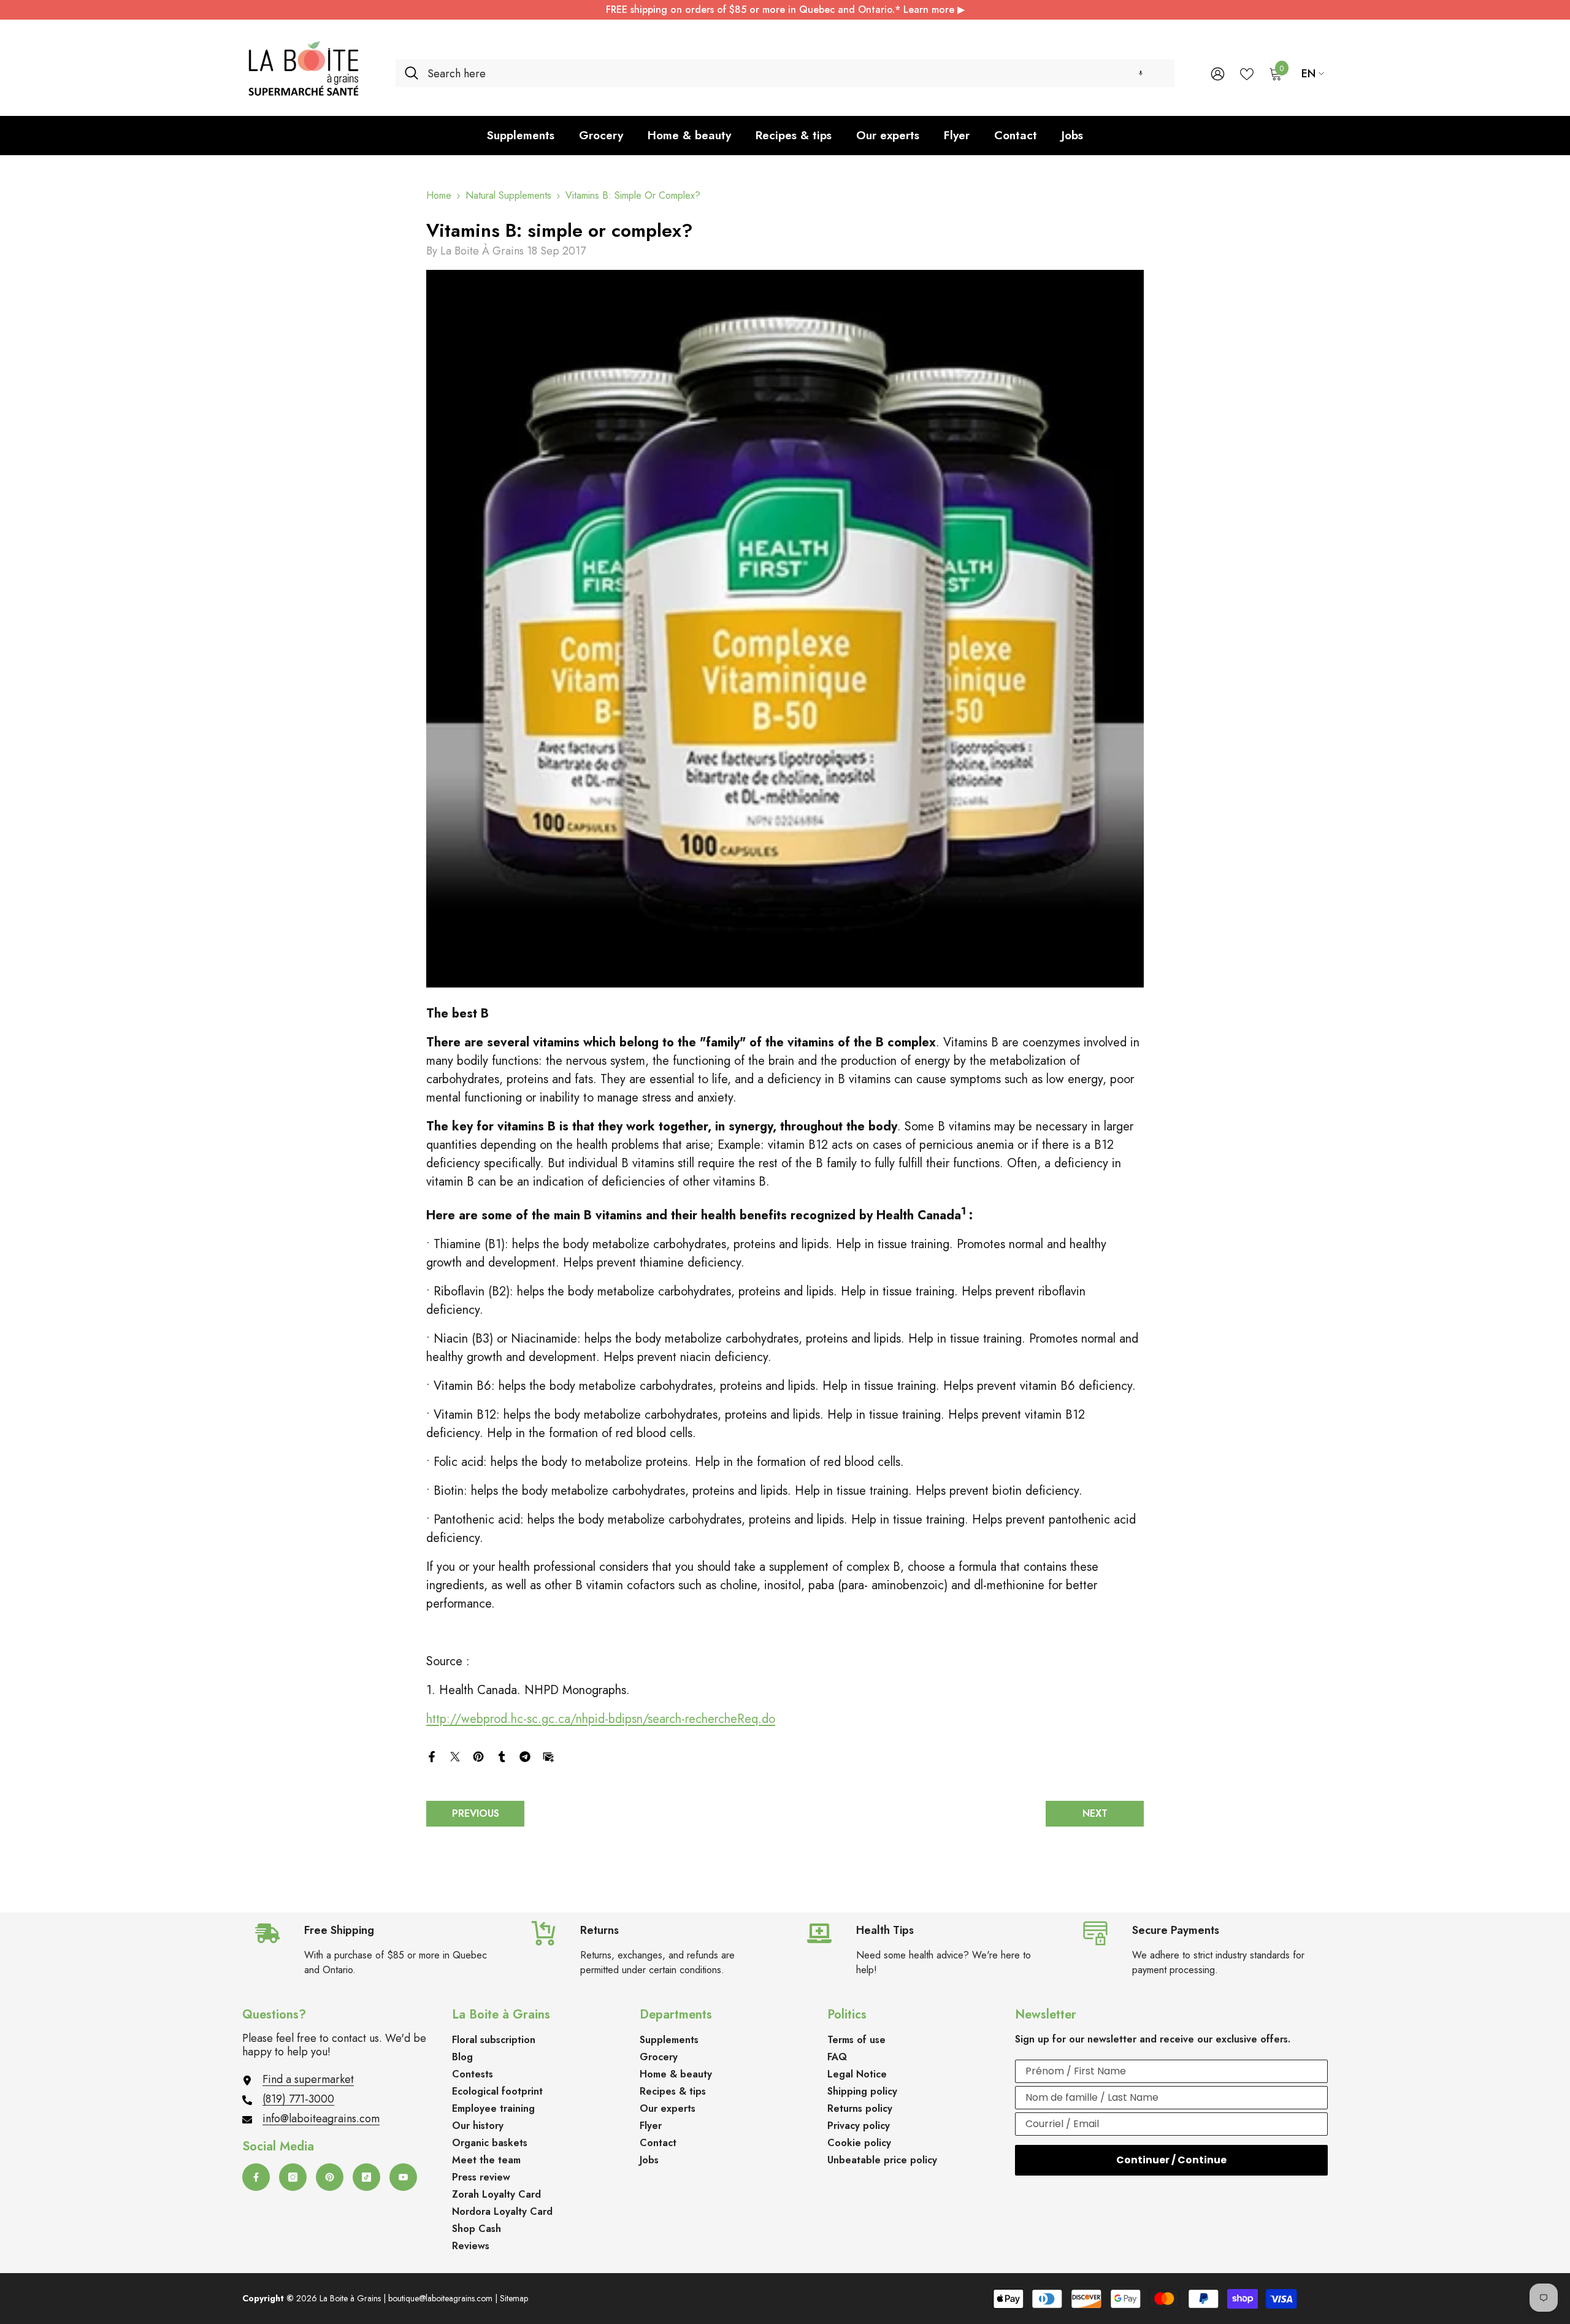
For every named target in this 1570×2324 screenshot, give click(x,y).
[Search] (785, 73)
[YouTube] (403, 2177)
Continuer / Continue (1171, 2160)
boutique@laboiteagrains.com (440, 2298)
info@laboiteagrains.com (321, 2119)
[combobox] (796, 73)
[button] (1141, 73)
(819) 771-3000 (298, 2099)
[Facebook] (432, 1755)
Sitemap (514, 2298)
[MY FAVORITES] (1247, 73)
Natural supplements (508, 195)
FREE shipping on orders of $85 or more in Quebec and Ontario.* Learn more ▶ (785, 10)
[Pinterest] (478, 1755)
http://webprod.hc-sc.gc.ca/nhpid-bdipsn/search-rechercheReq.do (601, 1719)
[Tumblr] (502, 1755)
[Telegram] (525, 1755)
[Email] (548, 1755)
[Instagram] (293, 2177)
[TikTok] (366, 2177)
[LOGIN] (1218, 73)
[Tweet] (455, 1755)
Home (439, 196)
